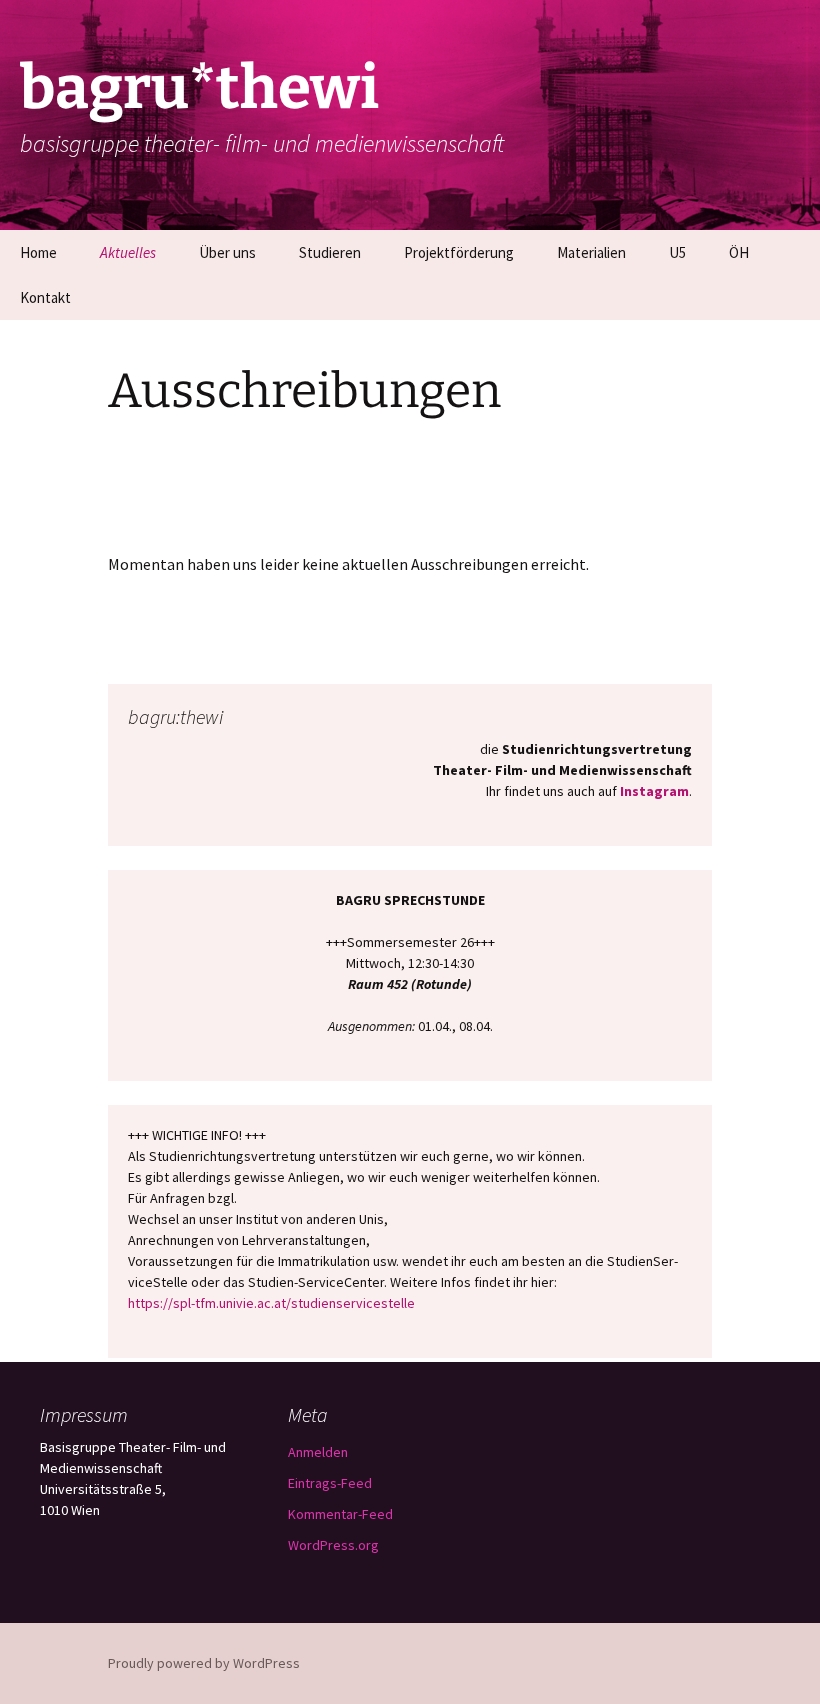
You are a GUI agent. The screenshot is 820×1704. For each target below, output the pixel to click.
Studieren (330, 252)
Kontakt (45, 297)
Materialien (591, 252)
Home (38, 252)
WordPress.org (333, 1545)
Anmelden (318, 1452)
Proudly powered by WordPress (204, 1663)
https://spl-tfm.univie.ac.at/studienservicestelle (271, 1303)
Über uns (227, 252)
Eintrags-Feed (330, 1483)
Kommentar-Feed (340, 1514)
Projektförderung (459, 252)
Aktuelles (128, 252)
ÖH (739, 252)
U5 (677, 252)
